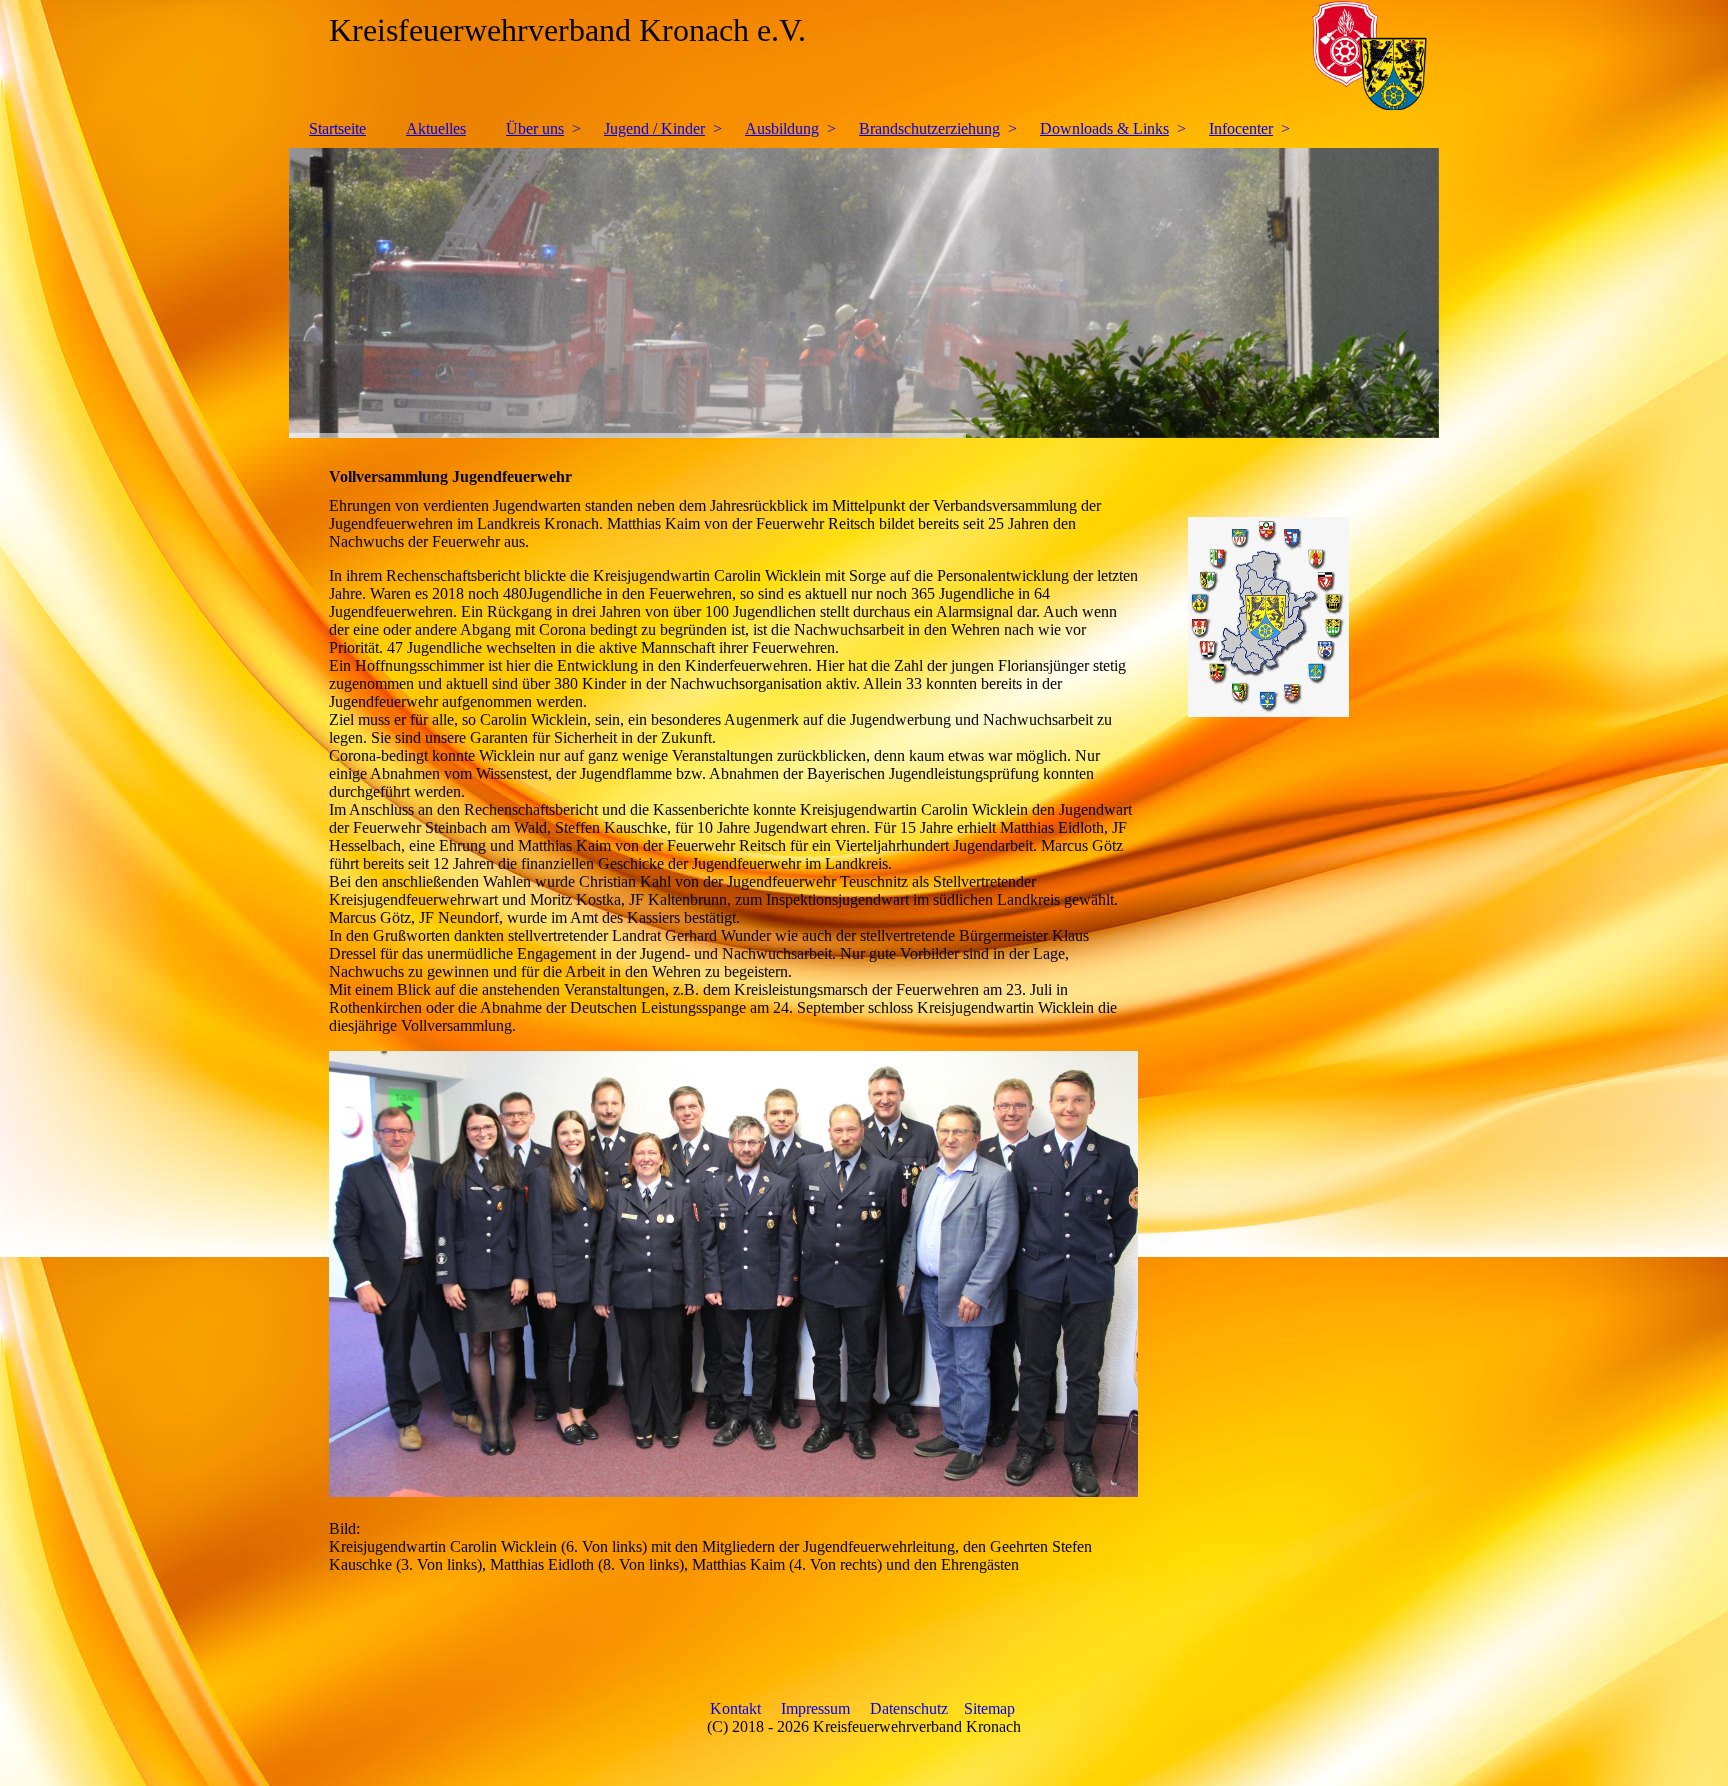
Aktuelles (436, 128)
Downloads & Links (1104, 128)
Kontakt (735, 1708)
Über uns (535, 128)
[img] (864, 55)
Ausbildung (782, 128)
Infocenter (1241, 128)
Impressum (815, 1708)
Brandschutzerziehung (929, 128)
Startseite (337, 128)
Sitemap (989, 1708)
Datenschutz (909, 1708)
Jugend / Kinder (654, 128)
